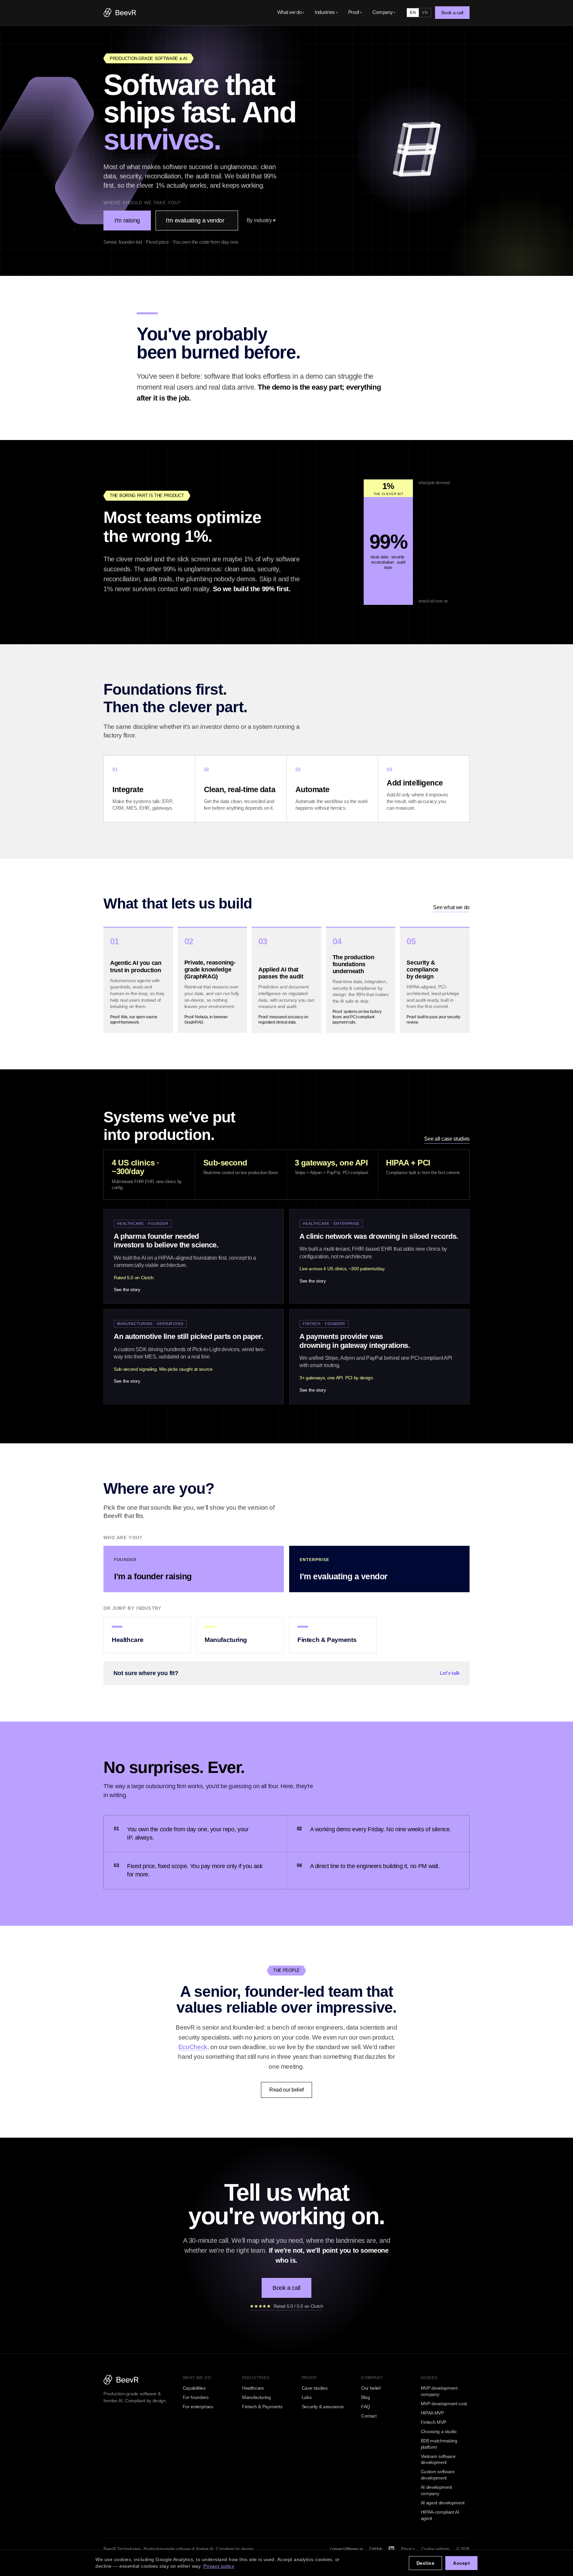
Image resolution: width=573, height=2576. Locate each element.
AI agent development (443, 2503)
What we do (291, 12)
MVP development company (439, 2391)
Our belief (371, 2388)
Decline (426, 2563)
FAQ (366, 2407)
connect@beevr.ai (346, 2549)
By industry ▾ (261, 220)
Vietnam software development (438, 2459)
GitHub (376, 2549)
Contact (369, 2416)
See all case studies (447, 1139)
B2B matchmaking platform (439, 2444)
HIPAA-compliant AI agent (440, 2515)
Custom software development (438, 2475)
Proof (355, 12)
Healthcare (253, 2388)
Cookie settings (436, 2549)
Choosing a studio (439, 2431)
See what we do (451, 907)
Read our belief (286, 2090)
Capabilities (194, 2388)
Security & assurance (323, 2407)
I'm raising (127, 220)
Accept (461, 2563)
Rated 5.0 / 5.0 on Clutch (286, 2306)
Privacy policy (219, 2566)
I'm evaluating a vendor (195, 220)
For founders (196, 2397)
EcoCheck (193, 2047)
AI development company (437, 2490)
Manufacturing (256, 2397)
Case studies (315, 2388)
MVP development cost (444, 2404)
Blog (366, 2397)
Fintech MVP (434, 2422)
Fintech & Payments (262, 2407)
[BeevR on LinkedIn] (391, 2549)
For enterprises (198, 2407)
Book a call (452, 13)
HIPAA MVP (432, 2413)
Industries (326, 12)
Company (384, 12)
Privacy (408, 2549)
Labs (307, 2397)
